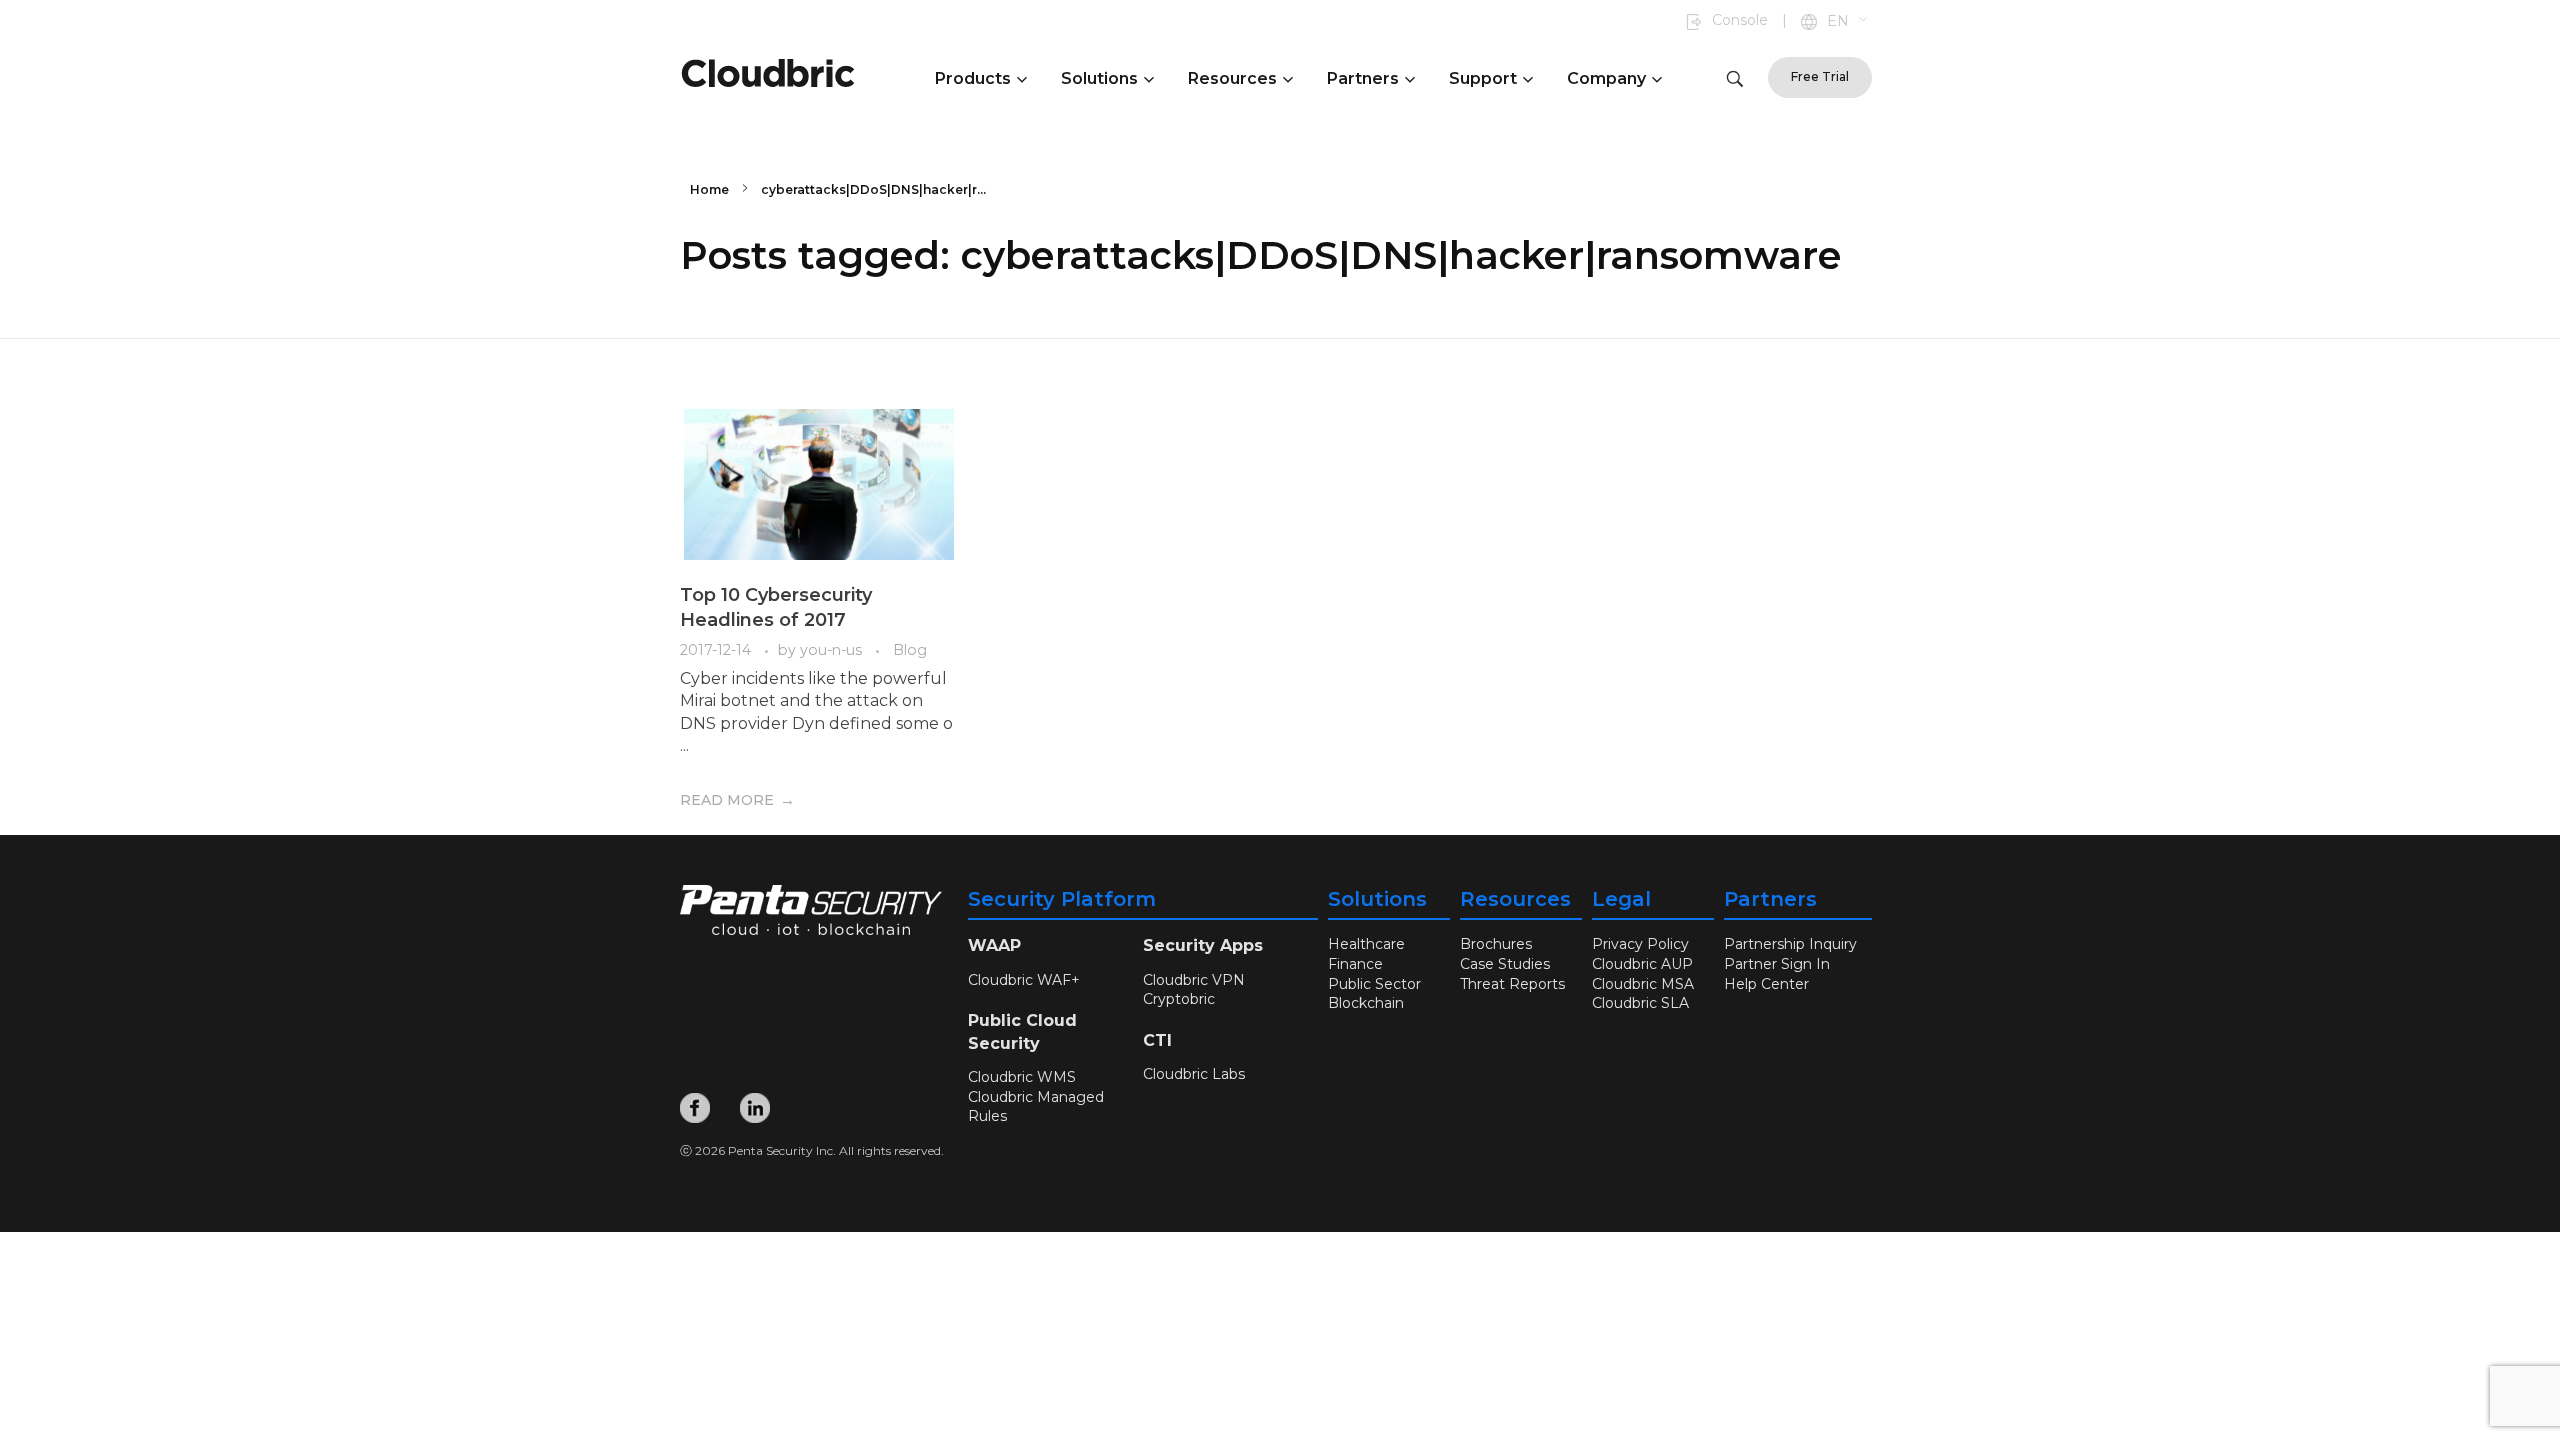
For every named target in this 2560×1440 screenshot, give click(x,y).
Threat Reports (1512, 984)
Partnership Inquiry (1790, 944)
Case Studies (1505, 964)
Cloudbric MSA (1643, 984)
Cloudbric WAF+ (1024, 980)
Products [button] (973, 78)
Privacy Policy (1640, 944)
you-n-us (833, 650)
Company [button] (1606, 78)
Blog (910, 650)
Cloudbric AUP (1642, 964)
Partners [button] (1363, 78)
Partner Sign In (1777, 964)
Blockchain (1366, 1003)
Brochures (1496, 944)
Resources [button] (1232, 78)
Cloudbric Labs (1194, 1074)
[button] (1848, 22)
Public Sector (1374, 984)
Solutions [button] (1099, 78)
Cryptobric (1179, 999)
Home (709, 189)
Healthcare (1366, 944)
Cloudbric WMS (1022, 1077)
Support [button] (1483, 78)
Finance (1355, 964)
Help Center (1766, 984)
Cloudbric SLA (1640, 1003)
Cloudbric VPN (1194, 980)
